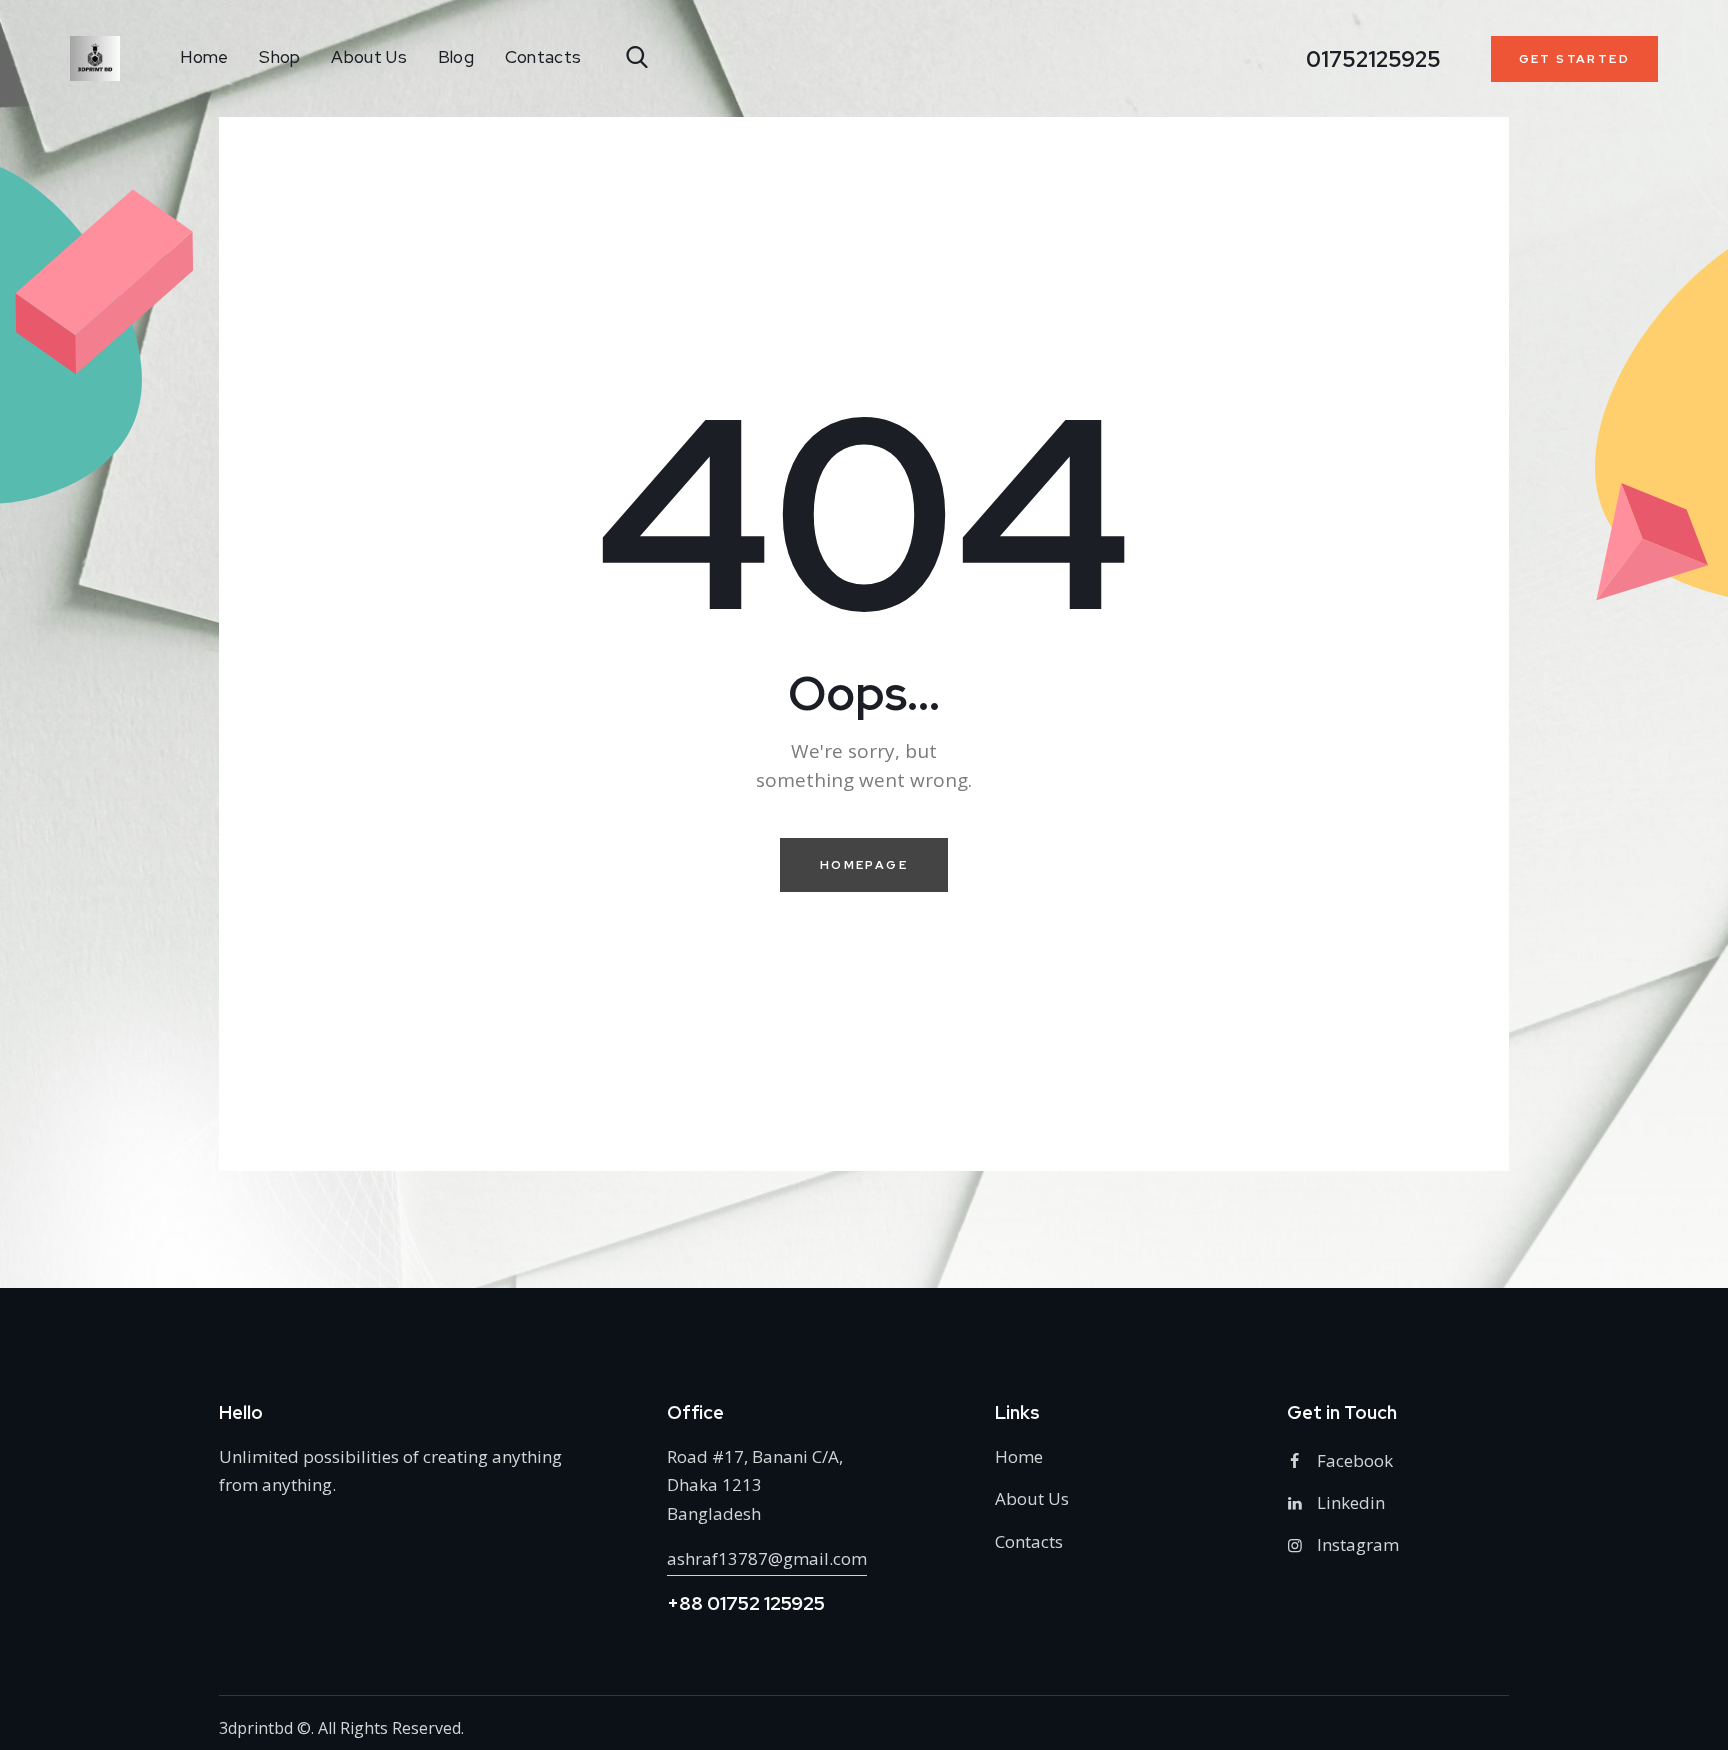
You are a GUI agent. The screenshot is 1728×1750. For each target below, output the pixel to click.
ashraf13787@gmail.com (767, 1558)
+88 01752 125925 (746, 1603)
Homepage (864, 865)
